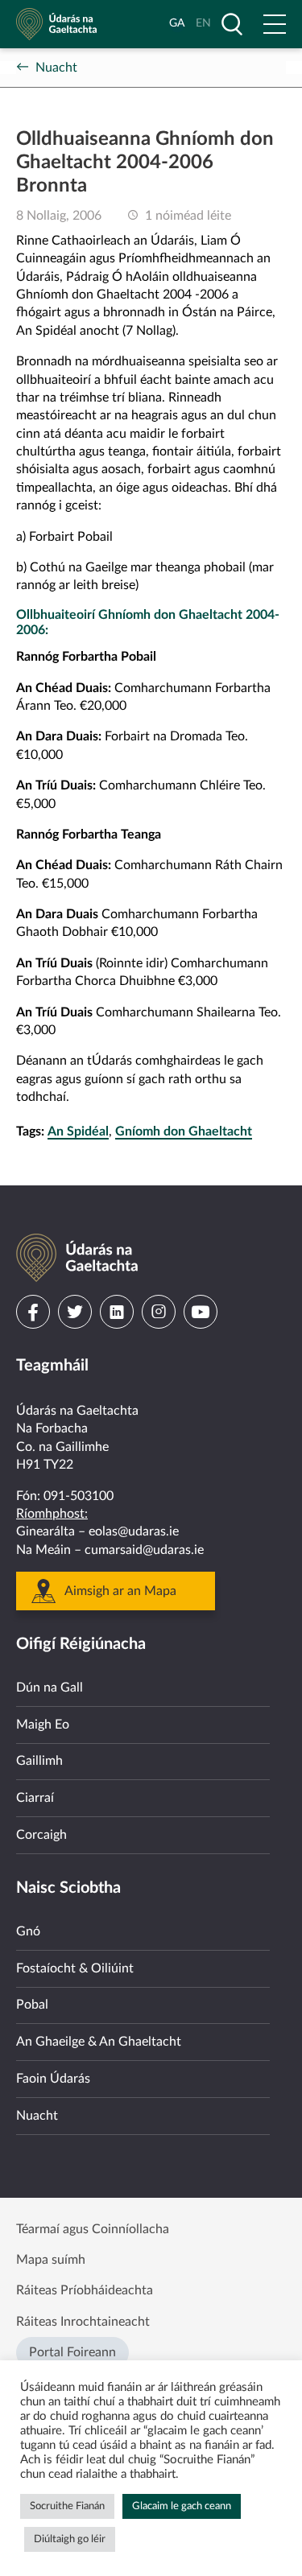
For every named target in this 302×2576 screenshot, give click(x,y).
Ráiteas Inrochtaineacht (83, 2322)
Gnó (28, 1931)
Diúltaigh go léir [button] (70, 2539)
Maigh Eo (43, 1725)
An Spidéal (78, 1131)
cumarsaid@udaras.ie (144, 1550)
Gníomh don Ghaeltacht (184, 1131)
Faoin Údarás (53, 2079)
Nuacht (56, 68)
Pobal (32, 2005)
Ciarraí (35, 1798)
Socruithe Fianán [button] (67, 2506)
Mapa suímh (51, 2260)
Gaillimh (39, 1761)
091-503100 (79, 1496)
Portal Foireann (72, 2352)
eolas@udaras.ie (134, 1531)
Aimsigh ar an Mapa (120, 1591)
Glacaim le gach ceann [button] (182, 2506)
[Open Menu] (275, 24)
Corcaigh (41, 1835)
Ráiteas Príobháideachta (85, 2290)
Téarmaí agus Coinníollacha (93, 2229)
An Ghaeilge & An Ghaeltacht (99, 2042)
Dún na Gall (50, 1688)
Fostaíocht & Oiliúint (75, 1968)
